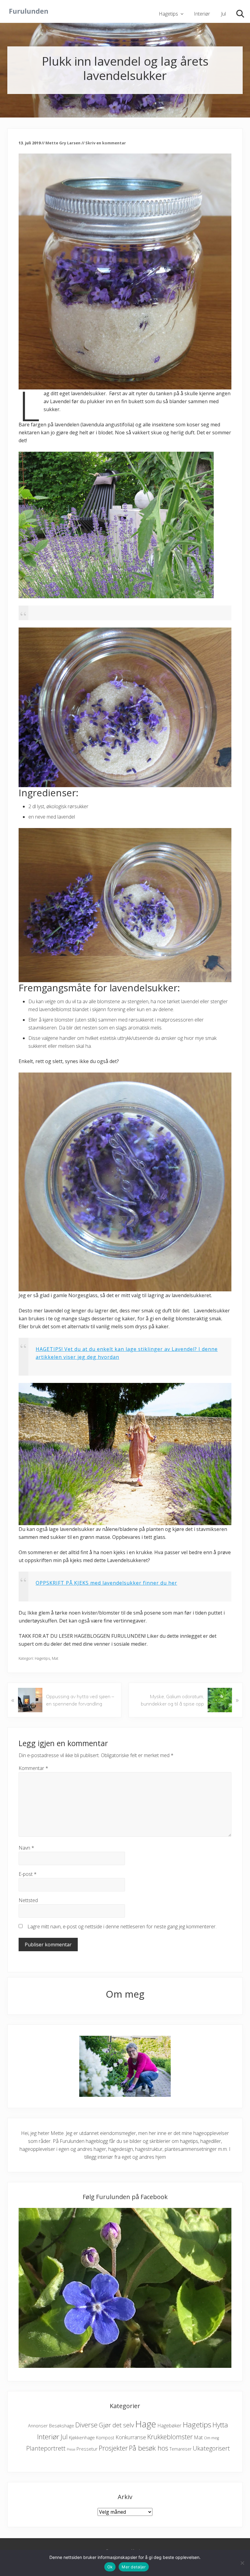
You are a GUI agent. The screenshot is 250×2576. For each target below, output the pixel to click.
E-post (28, 1874)
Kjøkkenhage (82, 2437)
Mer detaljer (134, 2567)
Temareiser (180, 2449)
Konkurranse (131, 2437)
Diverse (86, 2425)
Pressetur (87, 2449)
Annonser (38, 2426)
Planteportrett (46, 2448)
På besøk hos (149, 2448)
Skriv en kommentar (106, 143)
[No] (242, 2563)
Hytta (220, 2425)
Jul (64, 2437)
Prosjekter (113, 2448)
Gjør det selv (116, 2425)
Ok (110, 2567)
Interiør (48, 2437)
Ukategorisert (211, 2448)
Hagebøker (169, 2426)
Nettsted (28, 1900)
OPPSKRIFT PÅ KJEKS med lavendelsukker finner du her (106, 1583)
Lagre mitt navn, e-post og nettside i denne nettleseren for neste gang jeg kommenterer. (122, 1927)
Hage (146, 2424)
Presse (71, 2449)
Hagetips (42, 1658)
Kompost (105, 2438)
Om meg (211, 2438)
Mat (55, 1658)
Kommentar (33, 1768)
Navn (26, 1848)
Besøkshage (62, 2426)
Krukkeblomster (170, 2437)
